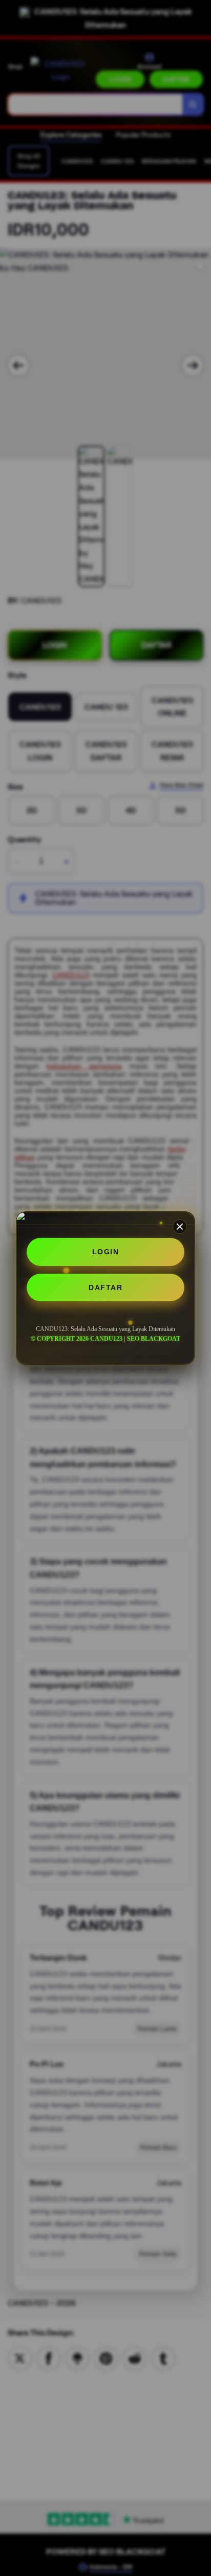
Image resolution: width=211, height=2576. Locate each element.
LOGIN (106, 1252)
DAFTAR (105, 1287)
